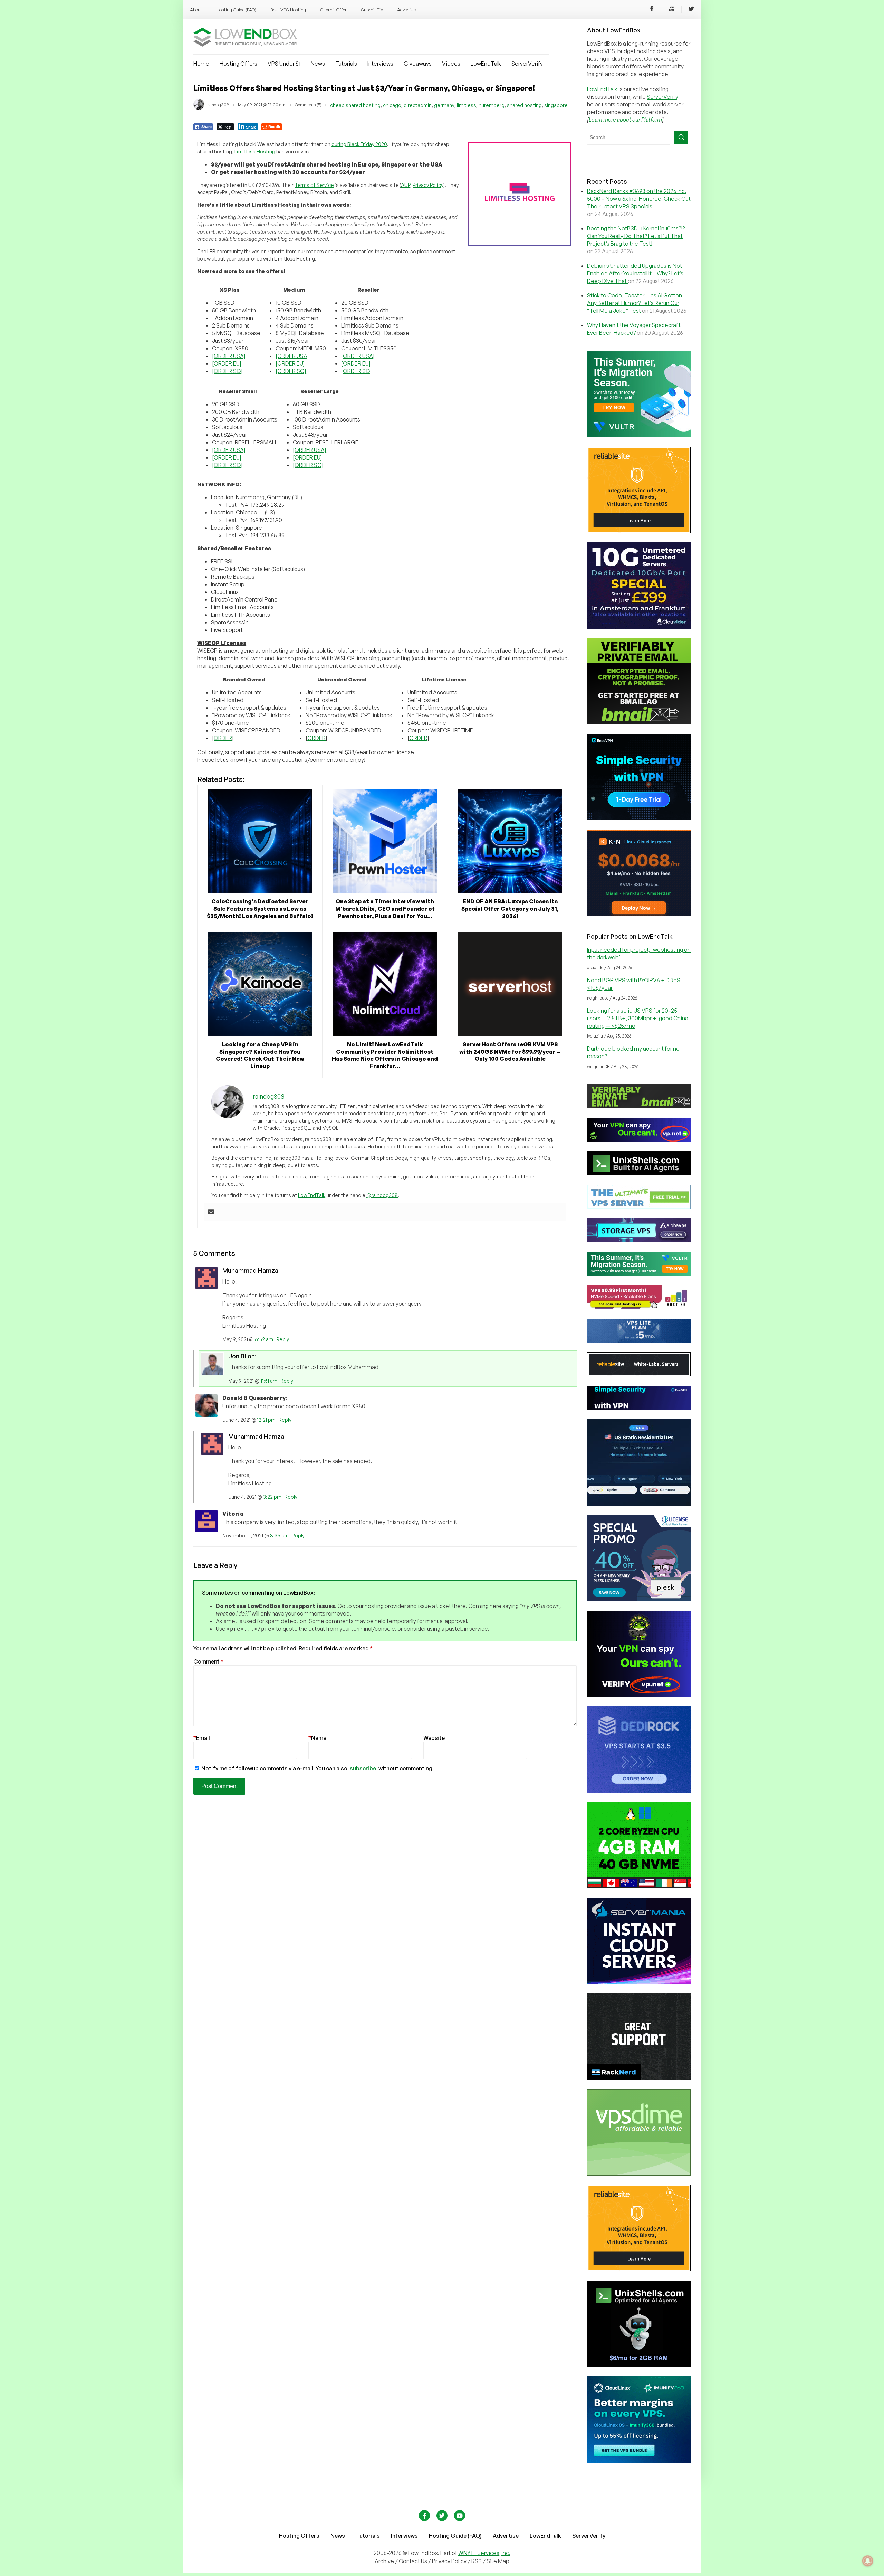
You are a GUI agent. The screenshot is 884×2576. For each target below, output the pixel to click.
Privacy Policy (428, 185)
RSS (477, 2561)
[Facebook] (652, 10)
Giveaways (418, 64)
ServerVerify (527, 64)
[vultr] (639, 435)
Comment (208, 1661)
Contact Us (414, 2561)
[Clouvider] (639, 627)
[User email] (211, 1212)
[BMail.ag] (639, 722)
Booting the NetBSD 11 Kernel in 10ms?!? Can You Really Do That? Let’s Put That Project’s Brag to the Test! (636, 236)
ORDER (223, 738)
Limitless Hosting (255, 151)
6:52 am (264, 1339)
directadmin (418, 105)
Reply (283, 1339)
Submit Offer (333, 10)
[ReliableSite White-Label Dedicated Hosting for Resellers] (639, 531)
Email (202, 1738)
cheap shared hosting (355, 105)
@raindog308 (382, 1195)
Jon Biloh (242, 1356)
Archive (384, 2561)
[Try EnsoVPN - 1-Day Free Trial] (639, 818)
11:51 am (269, 1381)
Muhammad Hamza (250, 1270)
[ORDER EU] (227, 363)
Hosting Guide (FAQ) (236, 10)
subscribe (363, 1768)
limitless (467, 105)
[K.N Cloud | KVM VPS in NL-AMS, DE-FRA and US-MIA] (639, 914)
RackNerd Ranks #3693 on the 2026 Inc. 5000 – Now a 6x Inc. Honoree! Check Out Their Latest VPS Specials (639, 199)
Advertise (406, 10)
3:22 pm (272, 1497)
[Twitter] (691, 10)
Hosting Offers (238, 64)
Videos (451, 64)
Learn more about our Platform (625, 120)
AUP (406, 185)
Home (201, 64)
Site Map (498, 2561)
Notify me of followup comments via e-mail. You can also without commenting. (317, 1768)
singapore (556, 105)
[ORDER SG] (227, 371)
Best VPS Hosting (288, 10)
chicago (392, 105)
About (196, 10)
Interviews (380, 64)
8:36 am (279, 1536)
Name (317, 1738)
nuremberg (492, 105)
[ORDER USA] (229, 356)
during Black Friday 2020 (359, 144)
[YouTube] (672, 10)
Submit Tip (372, 10)
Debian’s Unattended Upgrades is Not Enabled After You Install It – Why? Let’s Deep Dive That (635, 273)
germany (444, 105)
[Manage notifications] (868, 2561)
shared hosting (524, 105)
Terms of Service (314, 185)
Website (434, 1738)
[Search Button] (681, 138)
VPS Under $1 (284, 64)
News (318, 64)
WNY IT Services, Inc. (484, 2553)
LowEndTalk (486, 64)
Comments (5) (308, 105)
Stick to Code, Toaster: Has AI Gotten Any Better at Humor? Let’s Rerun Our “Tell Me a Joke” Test (635, 303)
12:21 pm (266, 1420)
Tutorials (346, 64)
